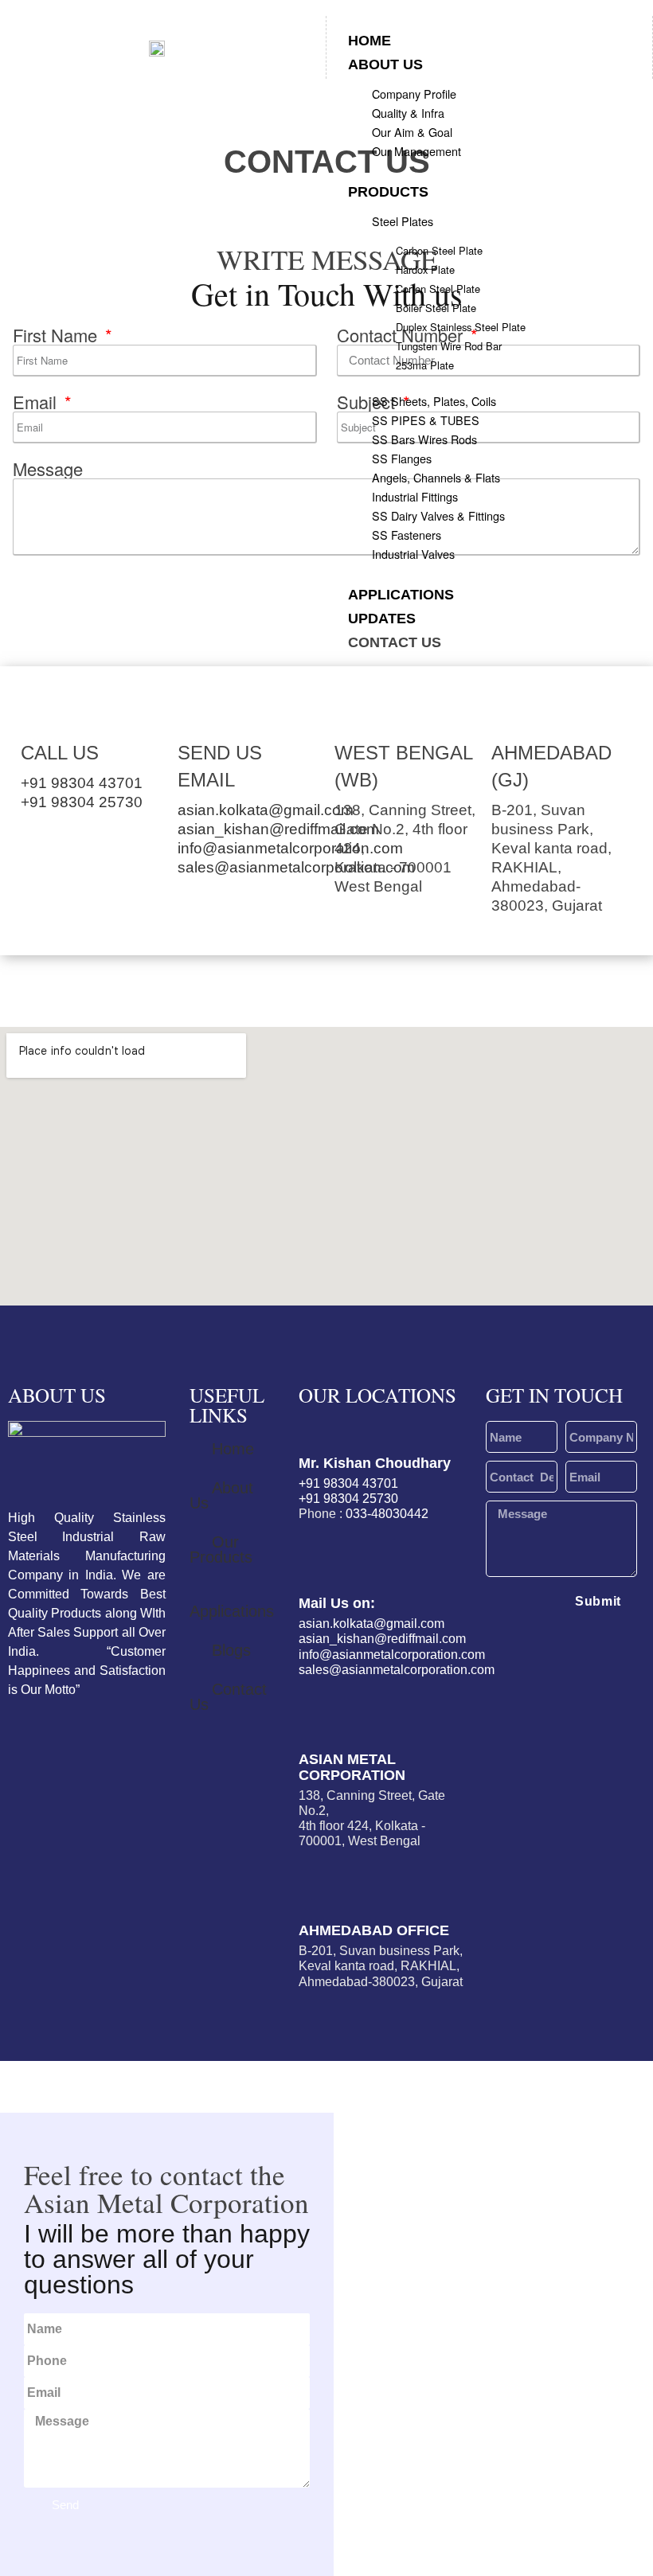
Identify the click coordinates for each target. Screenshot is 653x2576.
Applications (401, 595)
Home (370, 41)
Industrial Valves (413, 554)
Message (48, 469)
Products (388, 192)
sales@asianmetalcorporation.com (296, 867)
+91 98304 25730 (82, 802)
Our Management (416, 151)
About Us (385, 64)
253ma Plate (425, 365)
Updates (382, 619)
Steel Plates (403, 221)
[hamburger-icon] (625, 40)
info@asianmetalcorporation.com (290, 848)
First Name (57, 335)
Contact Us (395, 642)
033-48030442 (387, 1514)
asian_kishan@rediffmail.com (278, 829)
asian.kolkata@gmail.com (266, 810)
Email (37, 402)
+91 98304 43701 (82, 783)
